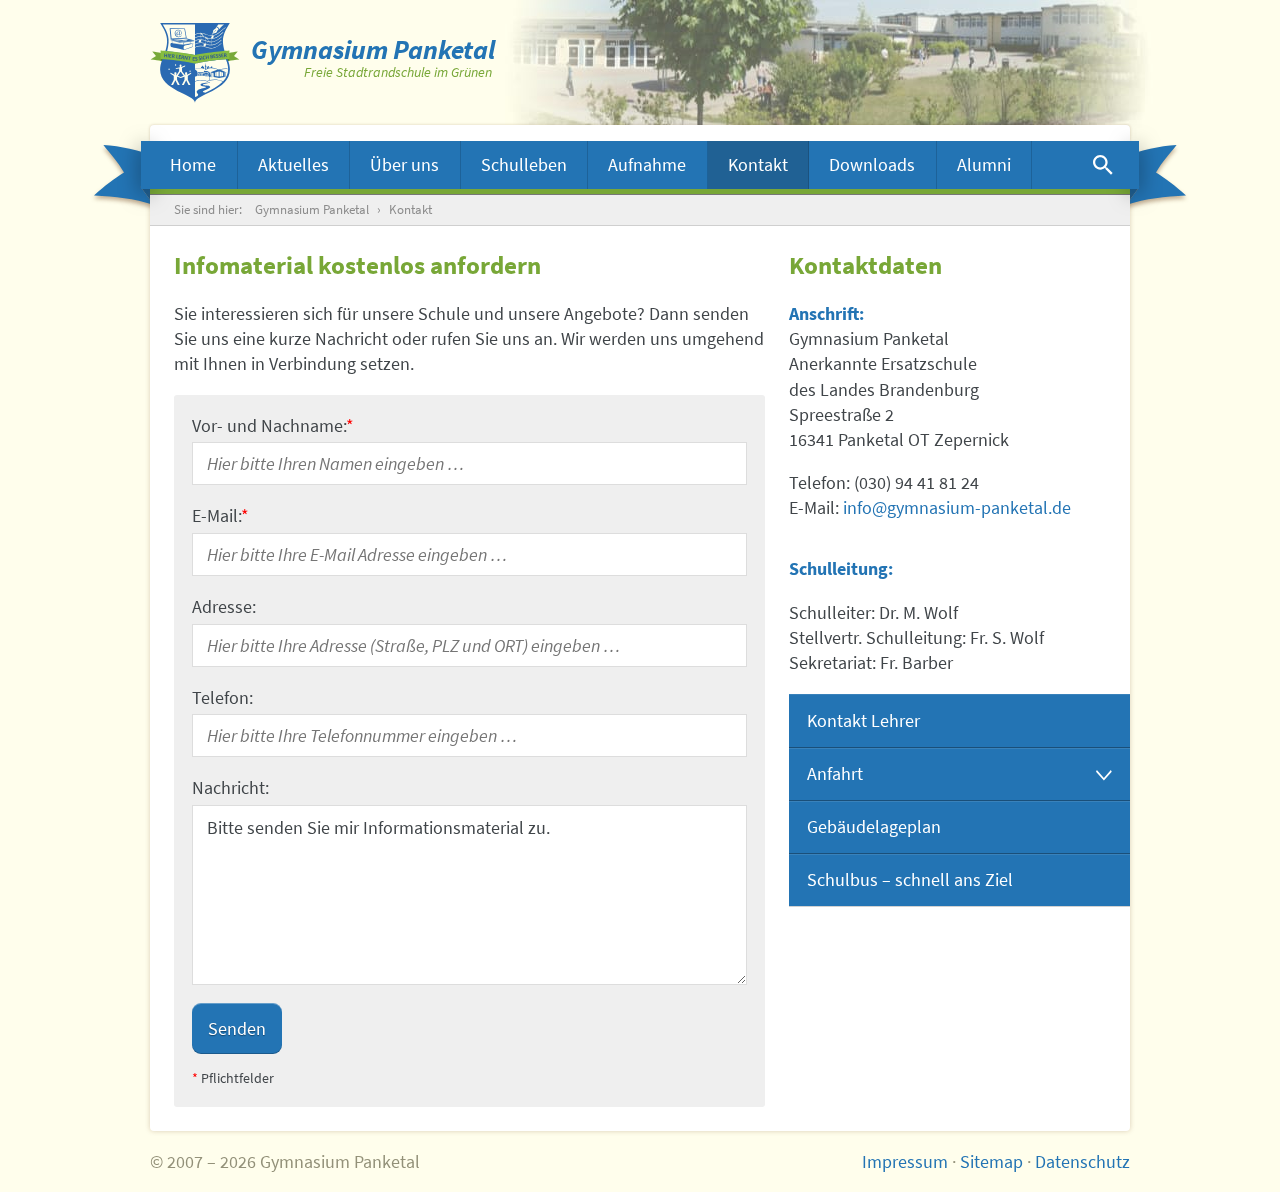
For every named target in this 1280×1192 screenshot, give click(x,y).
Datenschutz (1082, 1161)
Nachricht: (230, 787)
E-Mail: (220, 515)
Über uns (404, 164)
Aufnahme (647, 164)
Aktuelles (293, 164)
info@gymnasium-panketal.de (957, 507)
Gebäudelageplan (874, 826)
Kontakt (758, 164)
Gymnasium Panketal (312, 209)
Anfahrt (835, 773)
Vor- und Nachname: (273, 425)
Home (193, 164)
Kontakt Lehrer (863, 720)
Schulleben (524, 164)
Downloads (872, 164)
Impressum (905, 1161)
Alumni (984, 164)
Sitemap (991, 1161)
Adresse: (224, 606)
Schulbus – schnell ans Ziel (910, 879)
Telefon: (222, 697)
